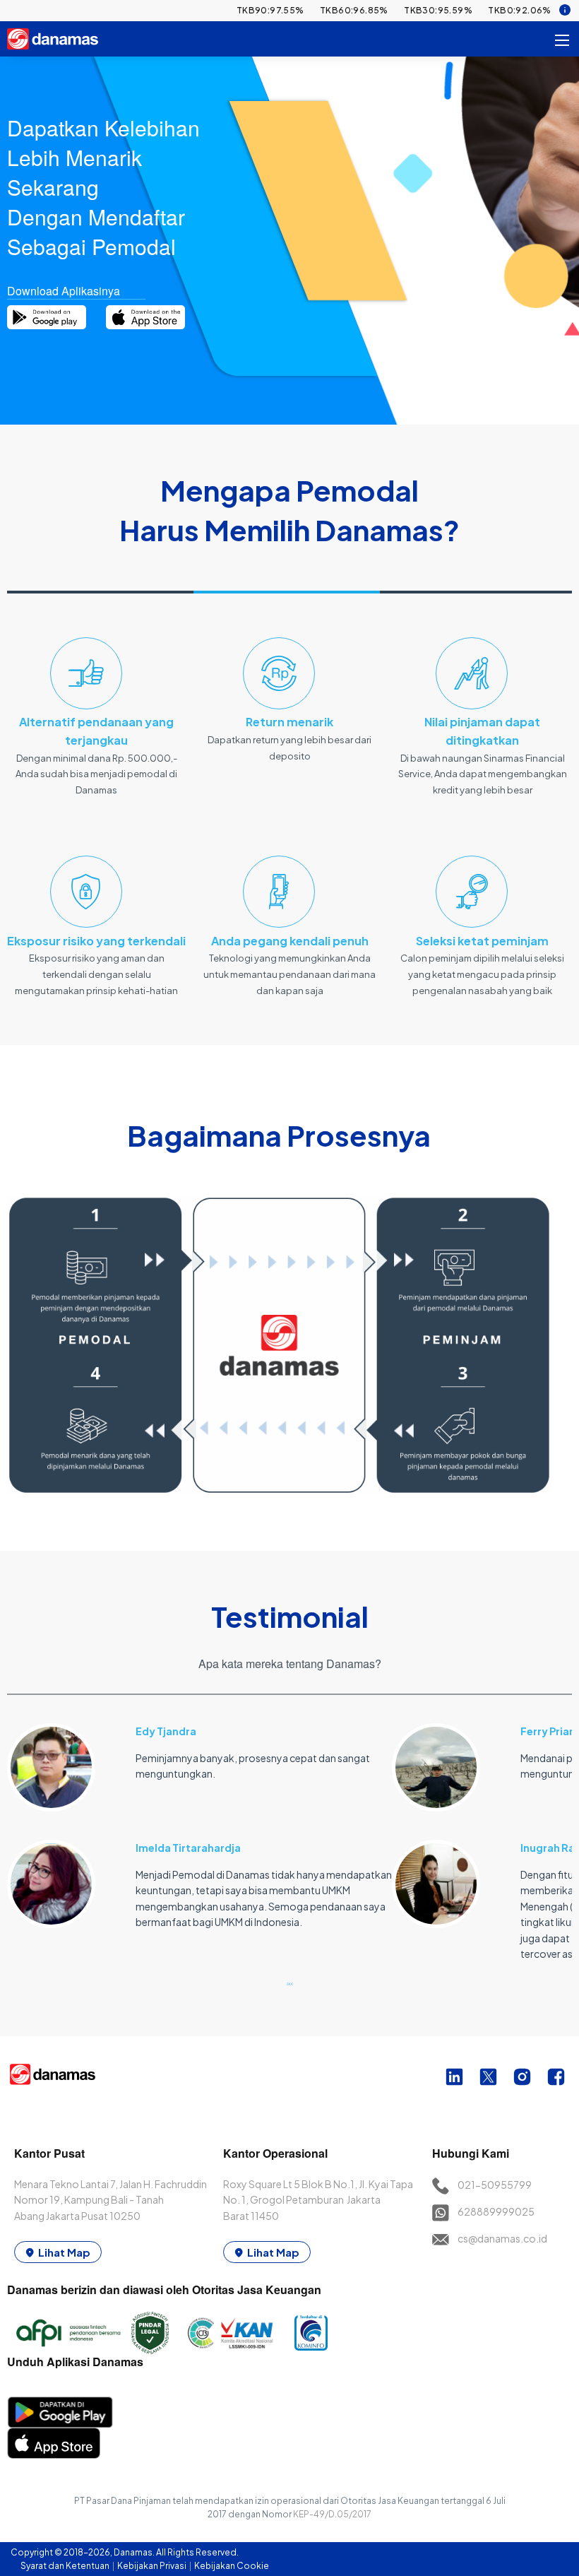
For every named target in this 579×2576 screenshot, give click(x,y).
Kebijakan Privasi (153, 2566)
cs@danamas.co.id (502, 2238)
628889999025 (496, 2211)
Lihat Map (64, 2252)
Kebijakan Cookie (232, 2566)
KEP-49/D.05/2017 (332, 2514)
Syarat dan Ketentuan (66, 2566)
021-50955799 (495, 2185)
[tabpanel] (199, 1818)
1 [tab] (289, 1983)
